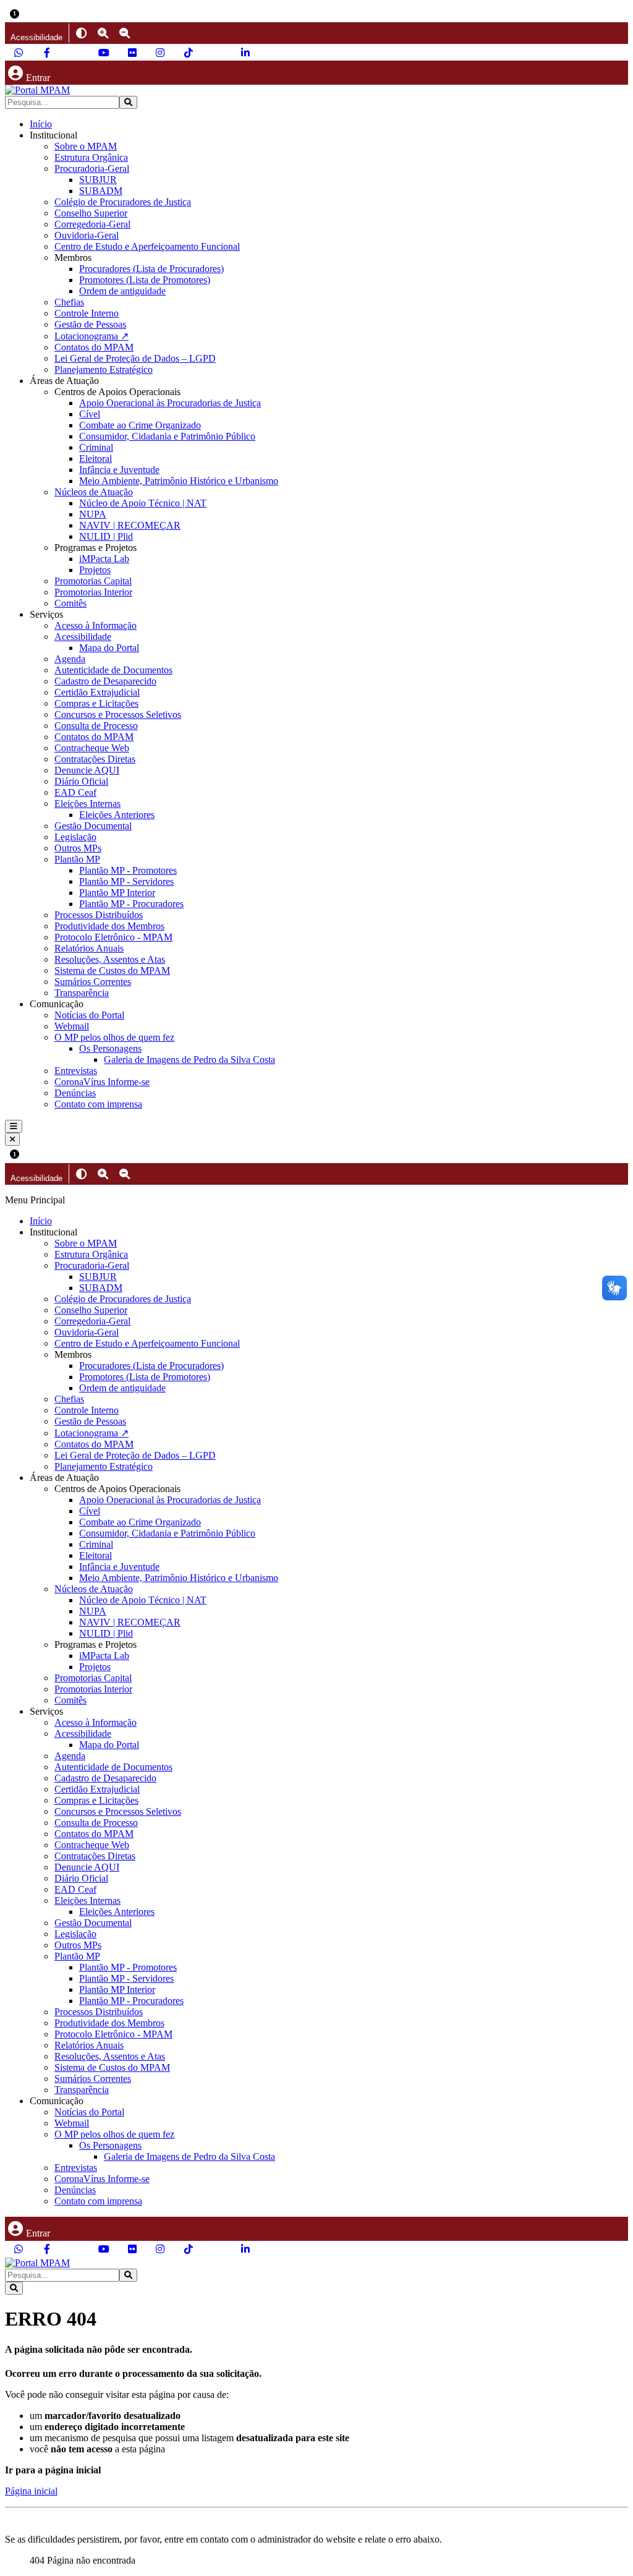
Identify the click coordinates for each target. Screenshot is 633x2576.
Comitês (70, 603)
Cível (90, 414)
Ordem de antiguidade (122, 291)
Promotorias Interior (93, 592)
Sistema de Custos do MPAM (112, 970)
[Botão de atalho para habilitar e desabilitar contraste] (81, 33)
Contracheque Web (92, 748)
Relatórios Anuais (89, 948)
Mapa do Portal (109, 648)
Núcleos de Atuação (94, 492)
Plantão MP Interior (117, 893)
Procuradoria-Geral (92, 168)
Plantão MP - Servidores (126, 881)
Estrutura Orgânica (91, 157)
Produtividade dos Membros (109, 926)
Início (41, 124)
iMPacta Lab (104, 559)
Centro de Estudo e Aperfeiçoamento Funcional (147, 246)
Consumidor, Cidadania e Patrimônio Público (167, 436)
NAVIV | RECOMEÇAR (130, 525)
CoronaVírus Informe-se (102, 1082)
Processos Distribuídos (99, 915)
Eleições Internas (87, 804)
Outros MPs (78, 848)
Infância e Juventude (119, 470)
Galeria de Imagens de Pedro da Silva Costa (189, 1060)
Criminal (96, 447)
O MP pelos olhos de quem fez (114, 1037)
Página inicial (31, 2491)
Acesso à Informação (96, 625)
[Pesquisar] (128, 102)
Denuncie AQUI (87, 770)
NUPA (93, 514)
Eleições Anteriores (117, 815)
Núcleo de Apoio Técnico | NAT (143, 503)
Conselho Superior (91, 213)
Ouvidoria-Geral (87, 235)
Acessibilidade (83, 637)
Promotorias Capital (93, 581)
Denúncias (75, 1093)
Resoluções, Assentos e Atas (110, 959)
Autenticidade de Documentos (113, 670)
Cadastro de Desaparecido (105, 681)
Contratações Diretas (95, 759)
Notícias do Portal (89, 1015)
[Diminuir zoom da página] (125, 33)
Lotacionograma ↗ (91, 336)
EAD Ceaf (75, 792)
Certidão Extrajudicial (97, 692)
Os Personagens (110, 1048)
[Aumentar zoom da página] (103, 33)
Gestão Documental (93, 826)
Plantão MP (77, 859)
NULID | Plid (106, 536)
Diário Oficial (81, 781)
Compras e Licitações (96, 703)
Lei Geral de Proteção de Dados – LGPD (135, 358)
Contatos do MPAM (94, 347)
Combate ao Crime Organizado (140, 425)
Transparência (82, 993)
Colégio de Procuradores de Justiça (123, 202)
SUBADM (101, 191)
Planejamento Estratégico (104, 369)
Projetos (95, 570)
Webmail (72, 1026)
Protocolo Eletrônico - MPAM (113, 937)
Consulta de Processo (96, 726)
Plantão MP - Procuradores (131, 904)
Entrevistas (76, 1071)
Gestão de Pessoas (90, 324)
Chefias (69, 302)
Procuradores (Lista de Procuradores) (151, 269)
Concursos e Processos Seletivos (118, 714)
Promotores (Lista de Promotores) (145, 280)
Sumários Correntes (93, 982)
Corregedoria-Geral (92, 224)
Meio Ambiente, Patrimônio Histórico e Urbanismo (179, 481)
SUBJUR (98, 180)
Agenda (70, 659)
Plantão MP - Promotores (128, 870)
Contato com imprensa (98, 1104)
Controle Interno (87, 313)
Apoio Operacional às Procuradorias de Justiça (170, 403)
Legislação (75, 837)
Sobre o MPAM (86, 146)
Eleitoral (96, 458)
